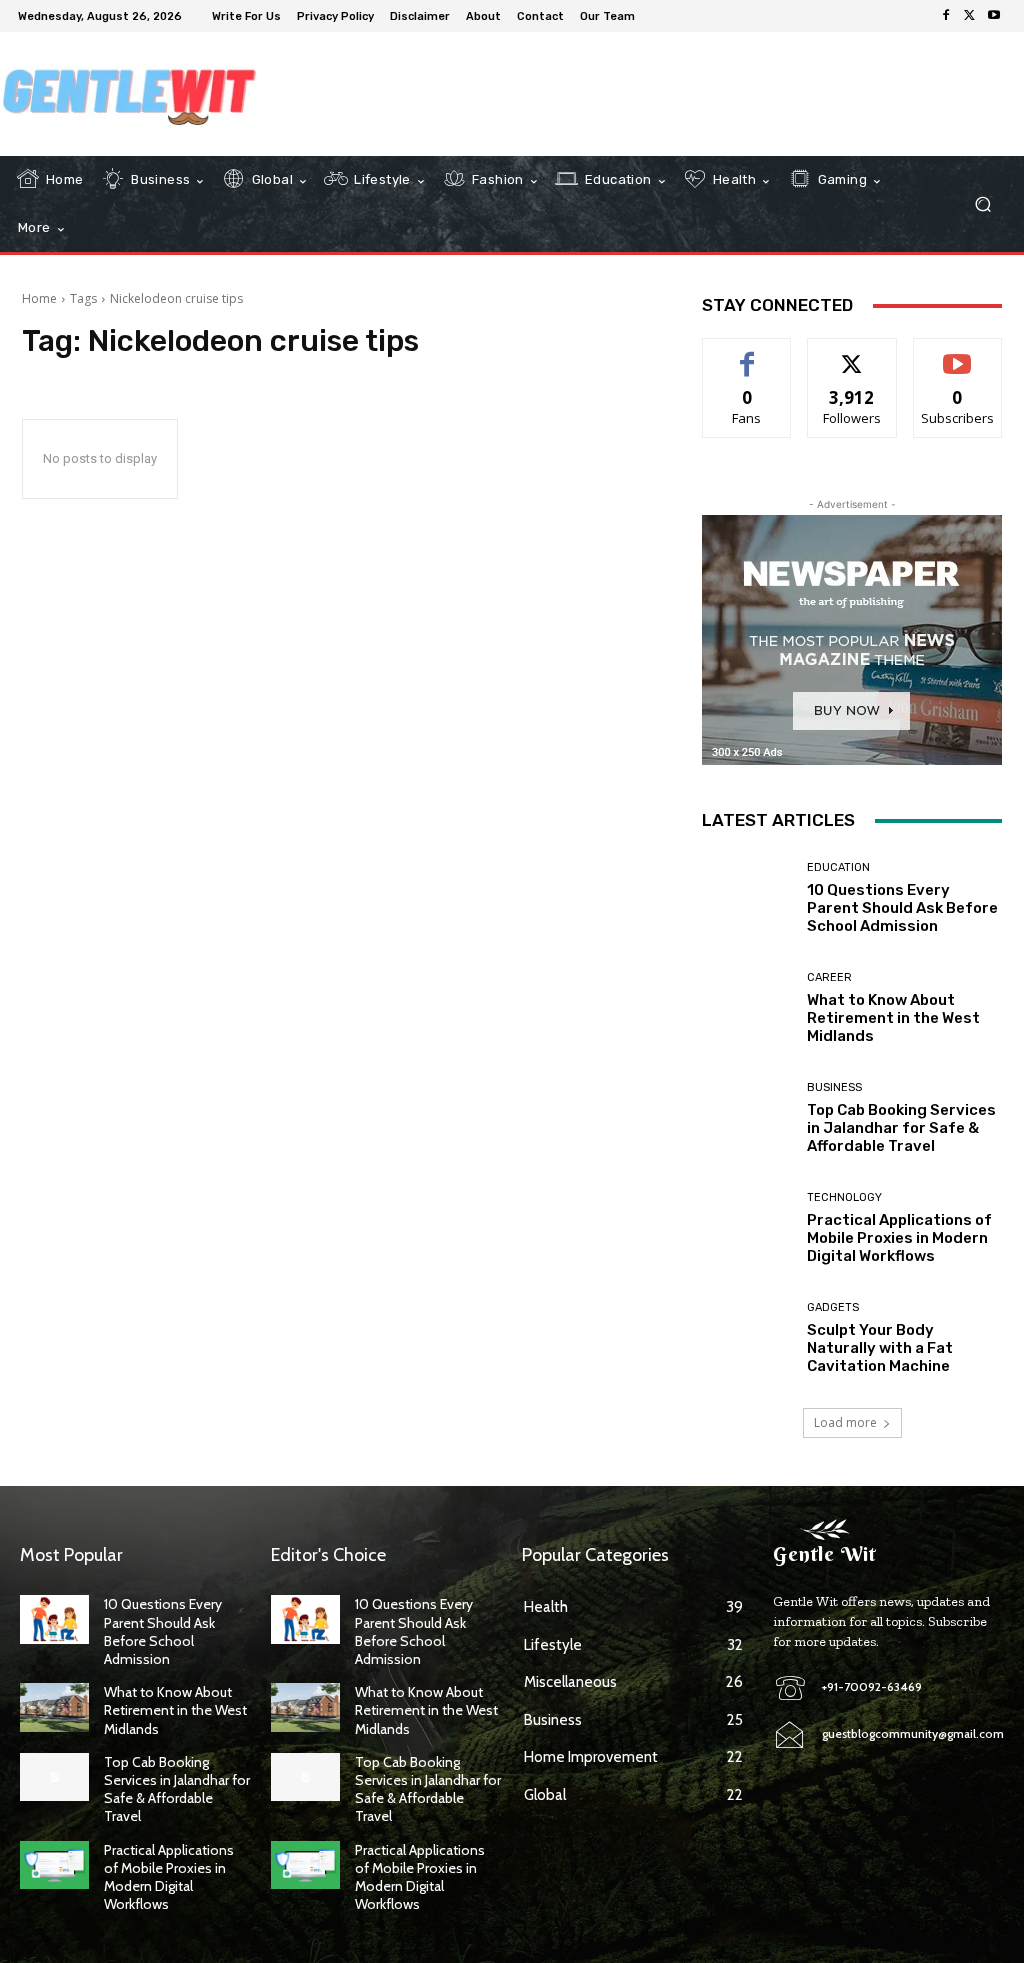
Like (747, 353)
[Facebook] (946, 16)
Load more (845, 1422)
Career (829, 977)
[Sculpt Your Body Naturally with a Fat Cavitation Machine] (747, 1338)
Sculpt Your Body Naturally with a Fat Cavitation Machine (880, 1348)
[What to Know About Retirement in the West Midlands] (747, 1008)
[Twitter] (970, 16)
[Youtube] (994, 16)
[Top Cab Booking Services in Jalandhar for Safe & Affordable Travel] (747, 1118)
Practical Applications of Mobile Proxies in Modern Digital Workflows (899, 1238)
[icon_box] (656, 18)
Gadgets (833, 1307)
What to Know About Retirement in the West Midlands (893, 1018)
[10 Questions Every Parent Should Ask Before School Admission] (747, 898)
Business (834, 1087)
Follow (852, 353)
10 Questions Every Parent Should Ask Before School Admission (902, 908)
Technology (844, 1197)
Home (39, 298)
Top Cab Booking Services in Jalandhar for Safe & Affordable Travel (901, 1128)
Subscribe (958, 353)
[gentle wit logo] (129, 94)
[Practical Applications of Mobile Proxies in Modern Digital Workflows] (747, 1228)
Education (838, 867)
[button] (982, 204)
